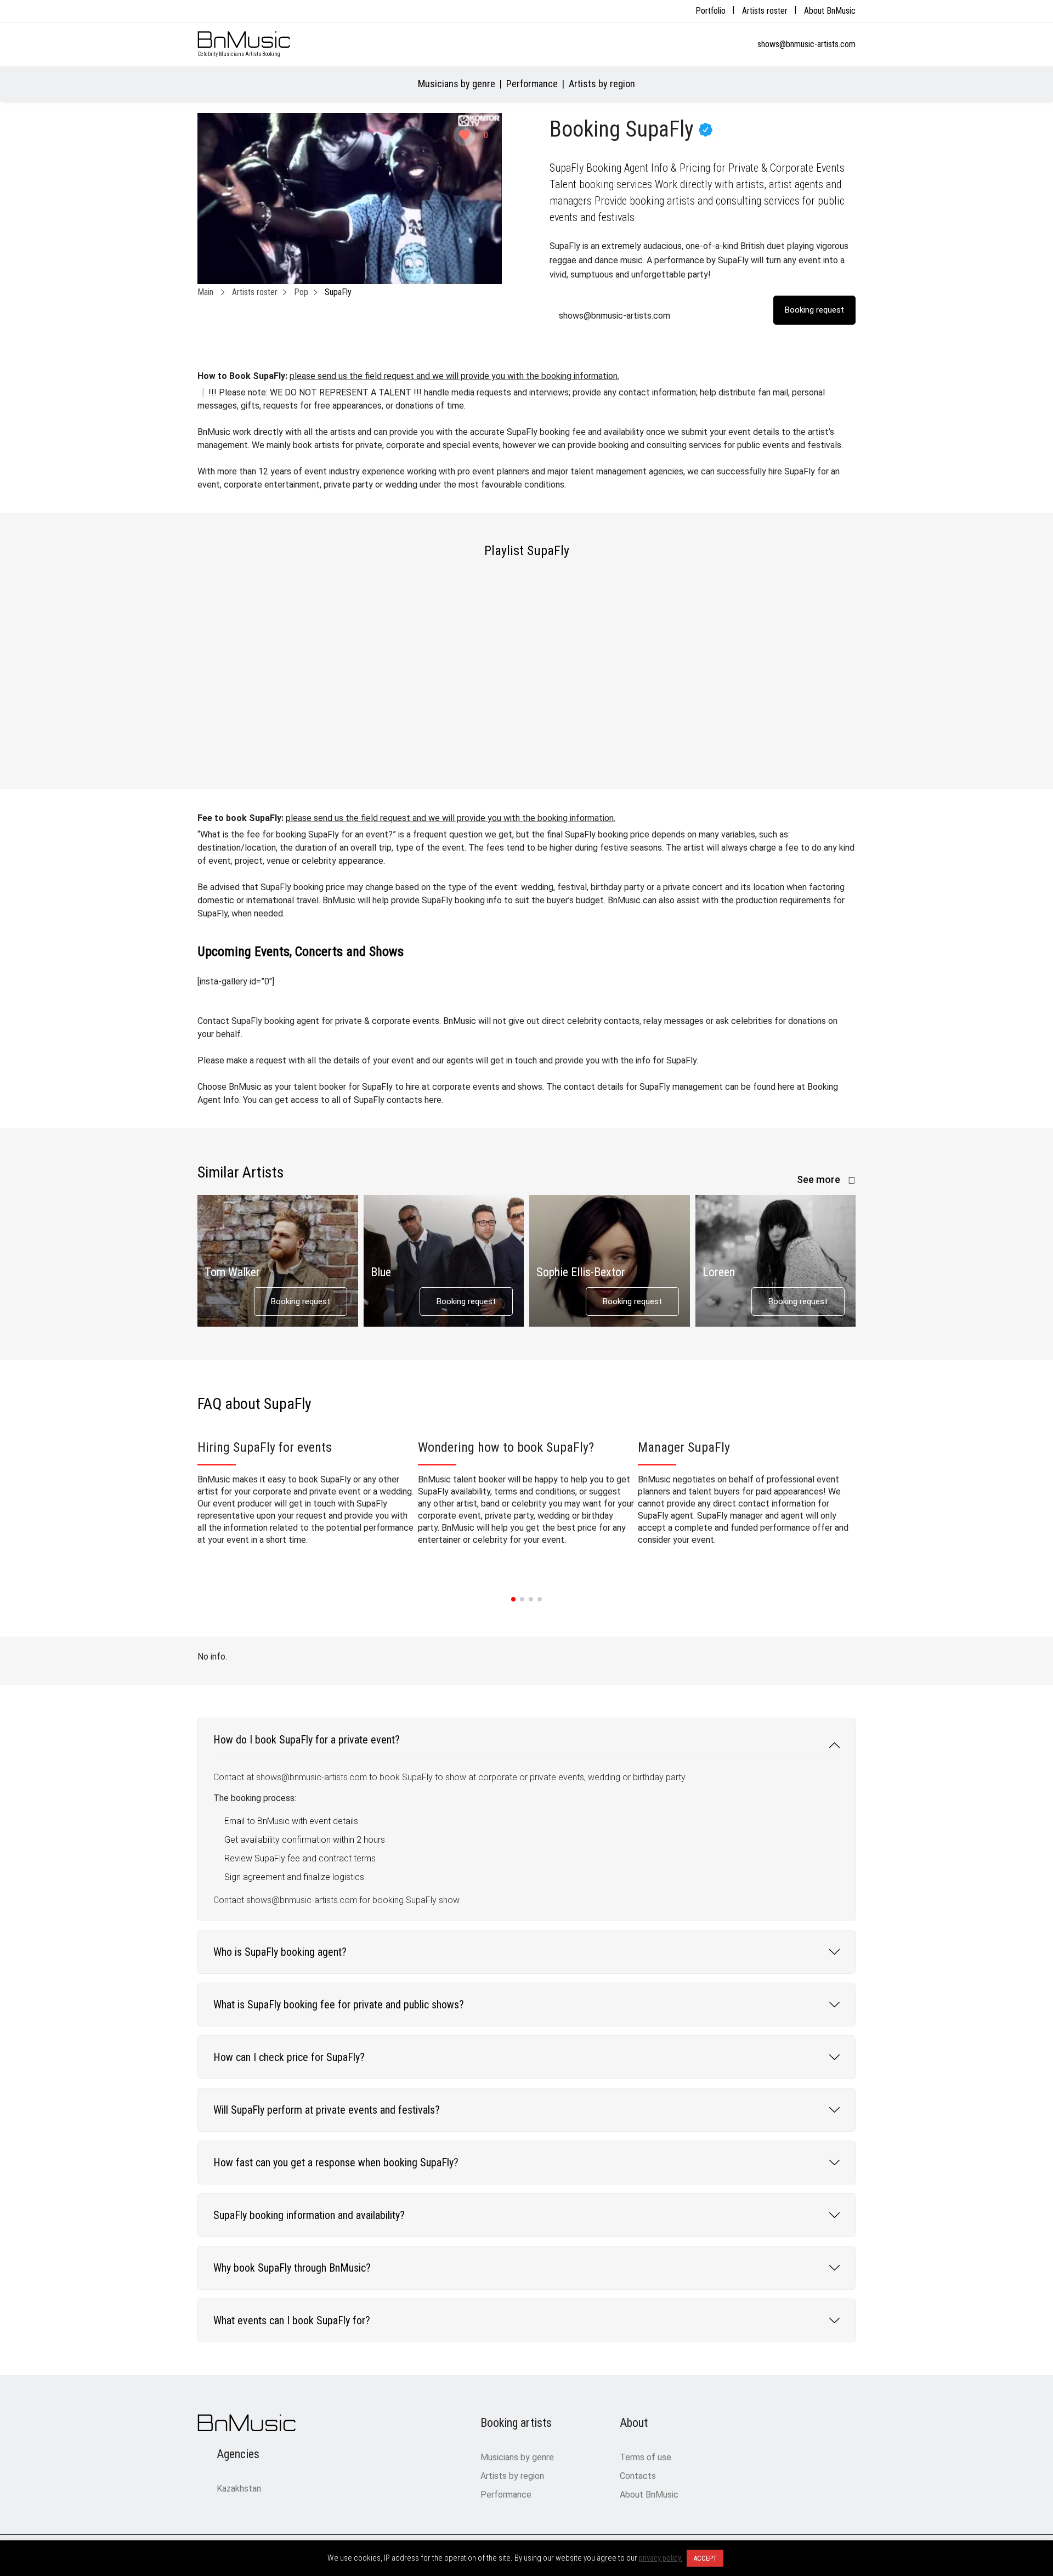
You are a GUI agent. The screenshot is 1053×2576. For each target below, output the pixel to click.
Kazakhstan (239, 2489)
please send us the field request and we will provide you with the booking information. (454, 376)
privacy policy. (661, 2558)
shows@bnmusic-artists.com (806, 44)
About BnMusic (830, 11)
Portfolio (711, 11)
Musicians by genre (457, 84)
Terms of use (646, 2457)
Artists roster (765, 11)
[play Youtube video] (350, 199)
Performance (532, 84)
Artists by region (602, 84)
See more (820, 1179)
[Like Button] (465, 135)
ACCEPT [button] (705, 2558)
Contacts (638, 2476)
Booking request (301, 1301)
